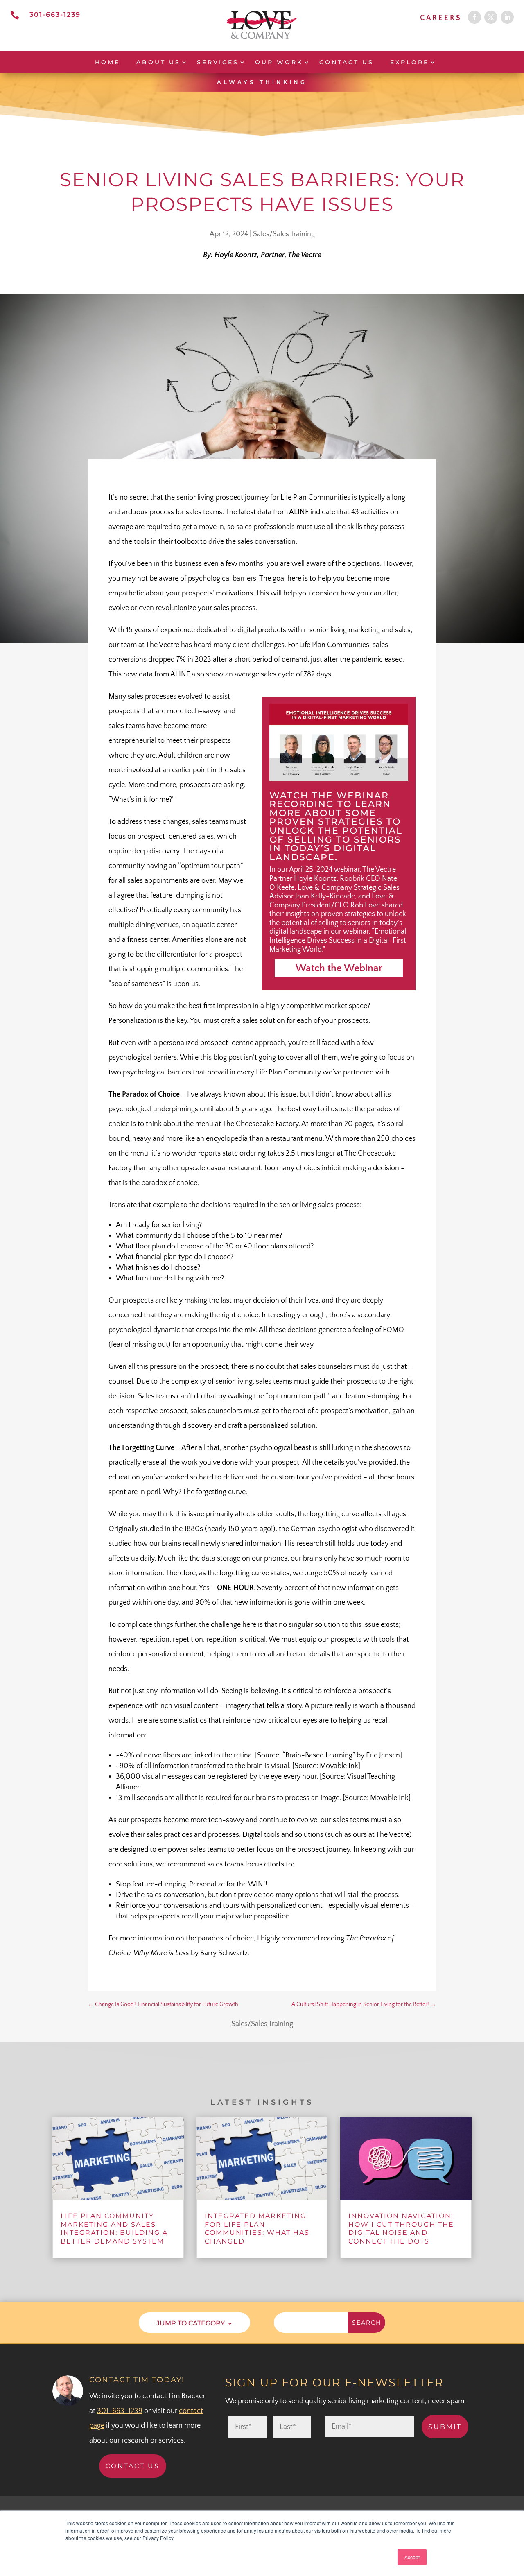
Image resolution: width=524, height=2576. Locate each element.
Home (107, 62)
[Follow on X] (491, 17)
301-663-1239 (55, 15)
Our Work (279, 62)
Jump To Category (191, 2323)
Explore (410, 62)
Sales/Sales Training (284, 234)
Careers (441, 18)
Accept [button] (412, 2557)
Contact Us (347, 62)
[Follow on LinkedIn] (507, 17)
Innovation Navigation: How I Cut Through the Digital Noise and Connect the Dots (401, 2229)
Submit (445, 2427)
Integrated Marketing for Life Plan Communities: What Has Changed (257, 2229)
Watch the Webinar (339, 968)
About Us (158, 62)
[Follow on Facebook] (474, 17)
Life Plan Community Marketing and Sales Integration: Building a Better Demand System (114, 2229)
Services (218, 62)
